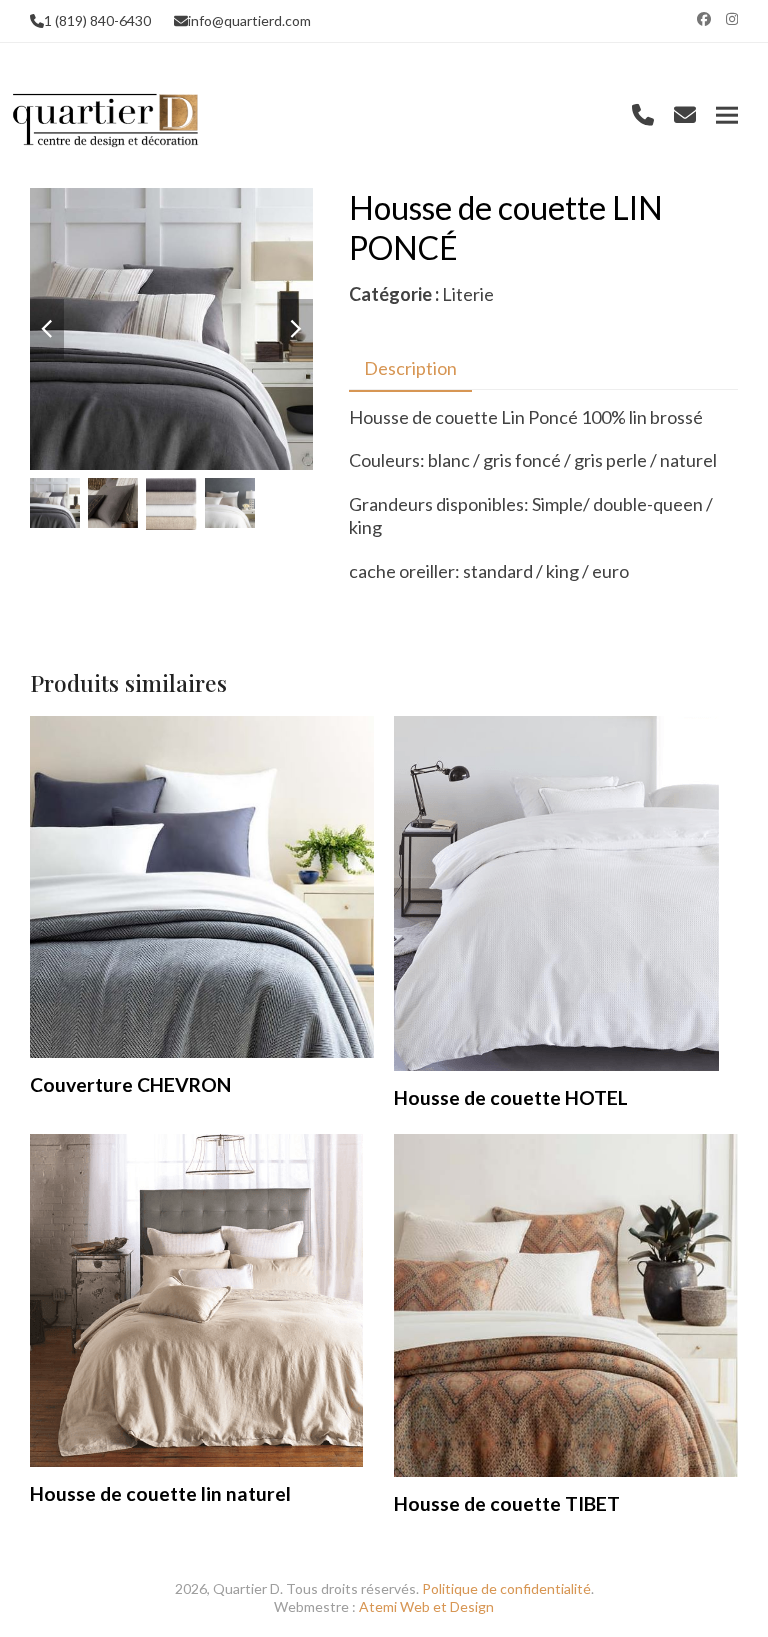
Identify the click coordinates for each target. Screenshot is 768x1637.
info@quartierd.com (249, 20)
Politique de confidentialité (506, 1588)
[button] (727, 115)
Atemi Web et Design (426, 1606)
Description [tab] (410, 368)
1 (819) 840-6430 (97, 20)
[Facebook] (704, 19)
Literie (468, 294)
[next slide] (296, 329)
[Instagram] (732, 19)
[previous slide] (47, 329)
